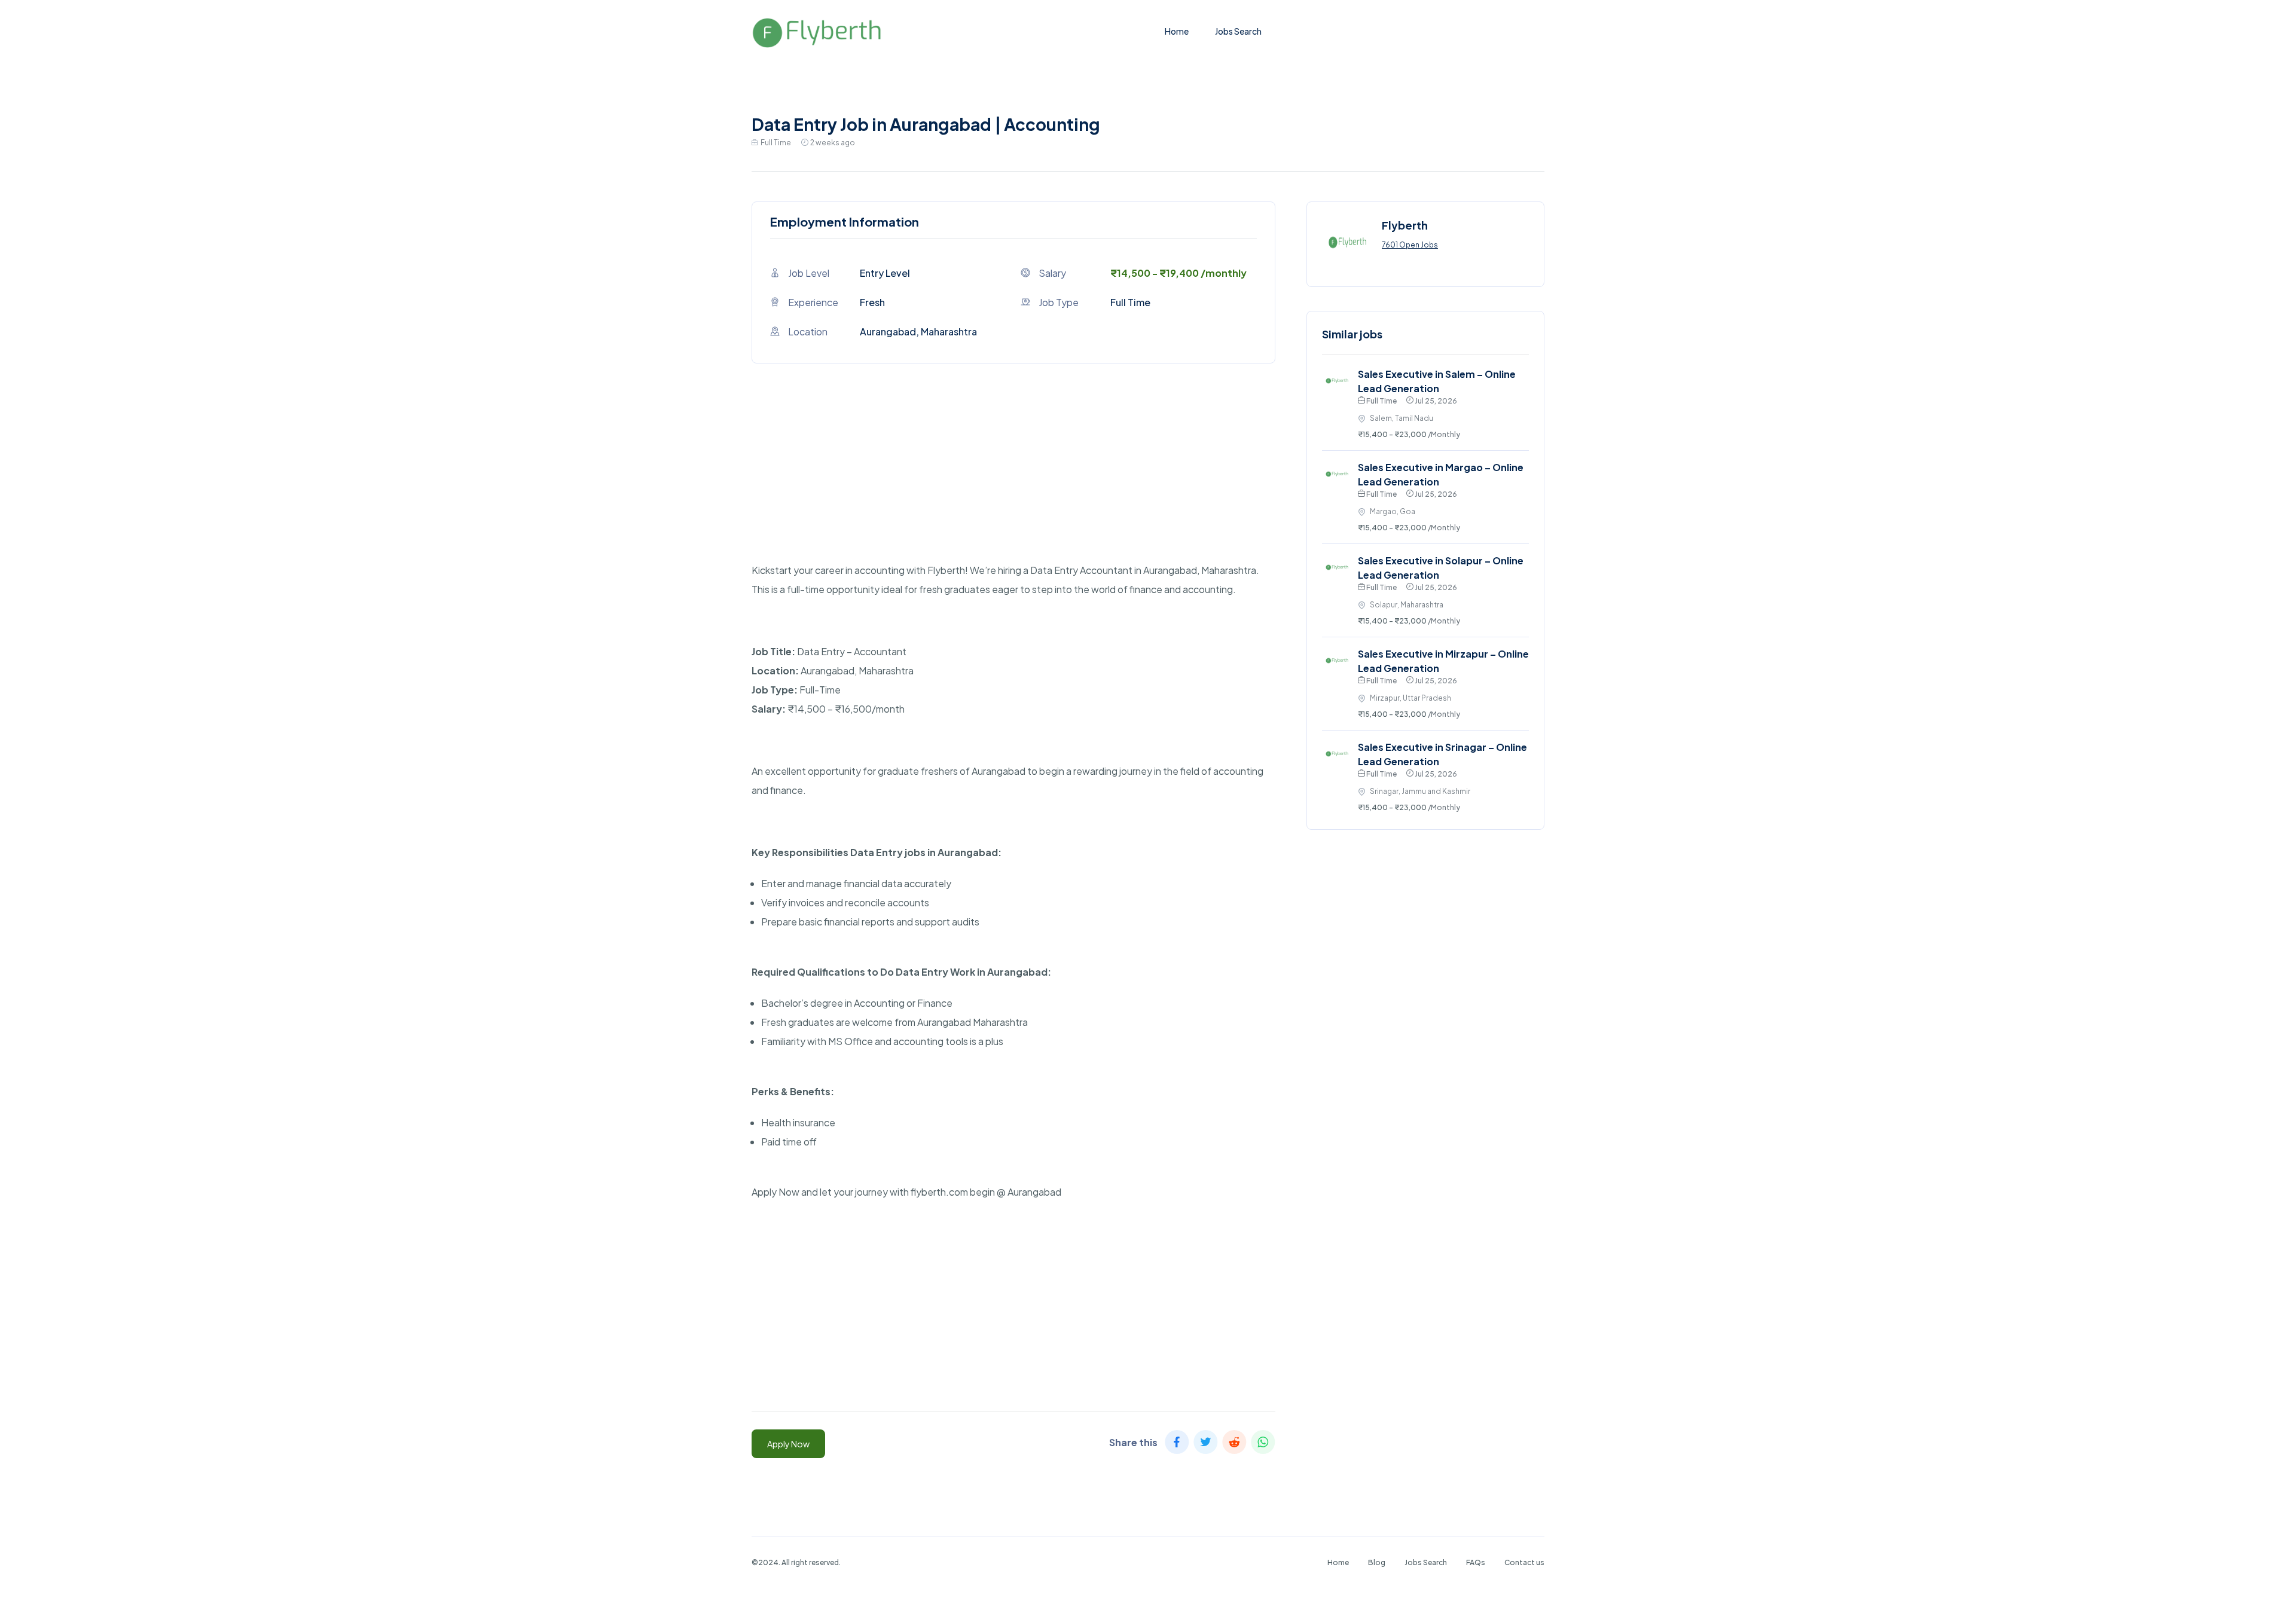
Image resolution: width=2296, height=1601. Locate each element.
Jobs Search (1238, 31)
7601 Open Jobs (1410, 245)
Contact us (1524, 1562)
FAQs (1476, 1562)
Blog (1377, 1562)
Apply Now (788, 1444)
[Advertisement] (1013, 477)
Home (1177, 31)
